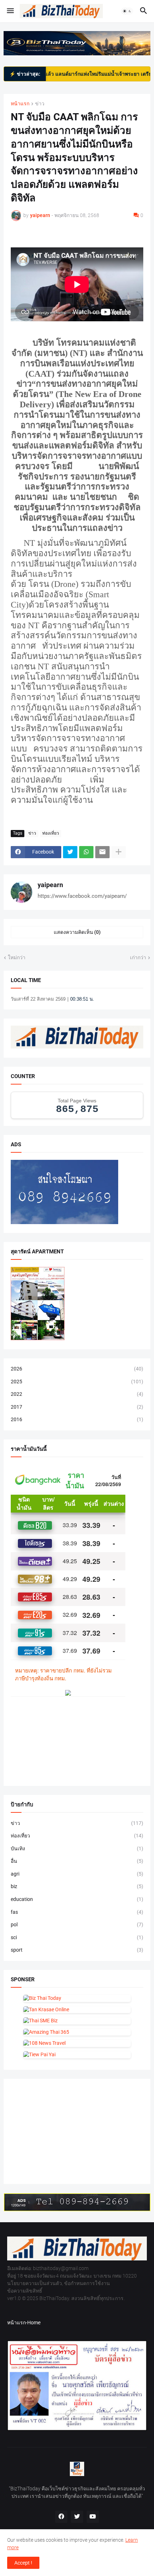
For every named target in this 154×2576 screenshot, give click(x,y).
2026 (77, 1369)
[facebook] (61, 2517)
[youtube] (93, 2517)
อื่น (77, 1861)
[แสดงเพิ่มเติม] (119, 852)
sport (77, 1950)
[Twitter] (70, 852)
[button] (10, 11)
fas (77, 1912)
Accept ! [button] (23, 2563)
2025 (77, 1382)
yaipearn (50, 885)
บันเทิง (77, 1848)
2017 (77, 1407)
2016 (77, 1419)
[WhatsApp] (86, 852)
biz (77, 1886)
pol (77, 1925)
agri (77, 1874)
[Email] (102, 852)
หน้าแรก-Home (24, 2323)
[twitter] (77, 2517)
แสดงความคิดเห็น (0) (77, 932)
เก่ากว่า (138, 957)
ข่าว (40, 104)
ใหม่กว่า (17, 957)
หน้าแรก (20, 104)
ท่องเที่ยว (51, 833)
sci (77, 1937)
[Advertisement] (64, 2130)
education (77, 1899)
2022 (77, 1394)
